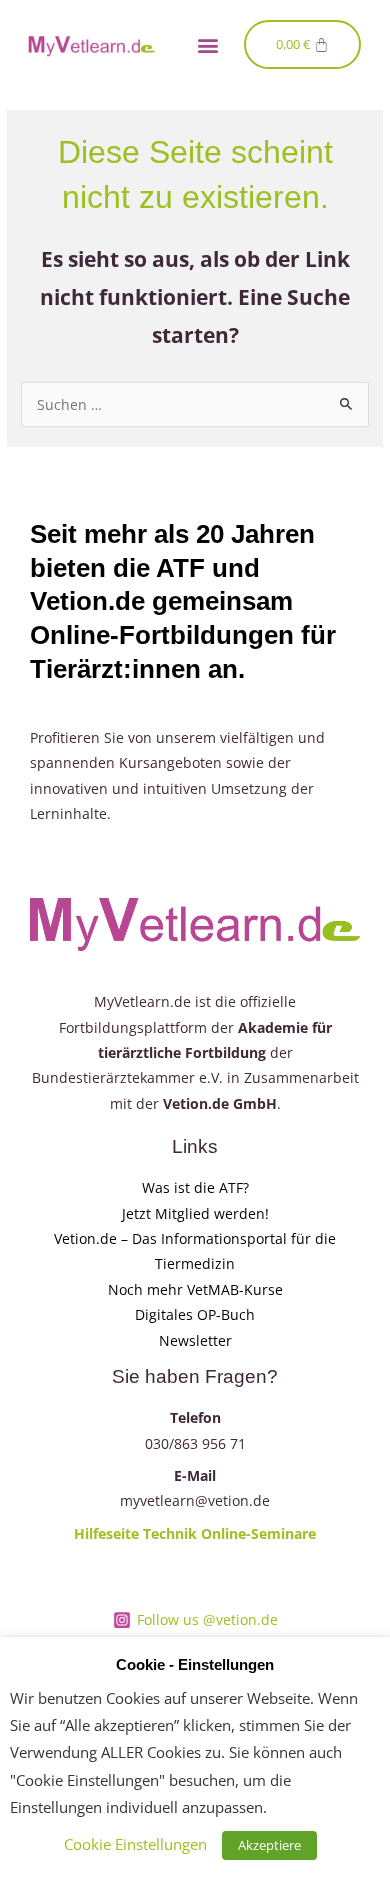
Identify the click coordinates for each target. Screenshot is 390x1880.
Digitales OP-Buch (195, 1314)
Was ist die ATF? (195, 1187)
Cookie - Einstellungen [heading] (195, 1665)
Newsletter (195, 1340)
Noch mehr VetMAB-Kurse (195, 1289)
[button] (207, 44)
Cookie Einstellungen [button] (135, 1844)
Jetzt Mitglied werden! (195, 1213)
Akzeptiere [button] (269, 1845)
